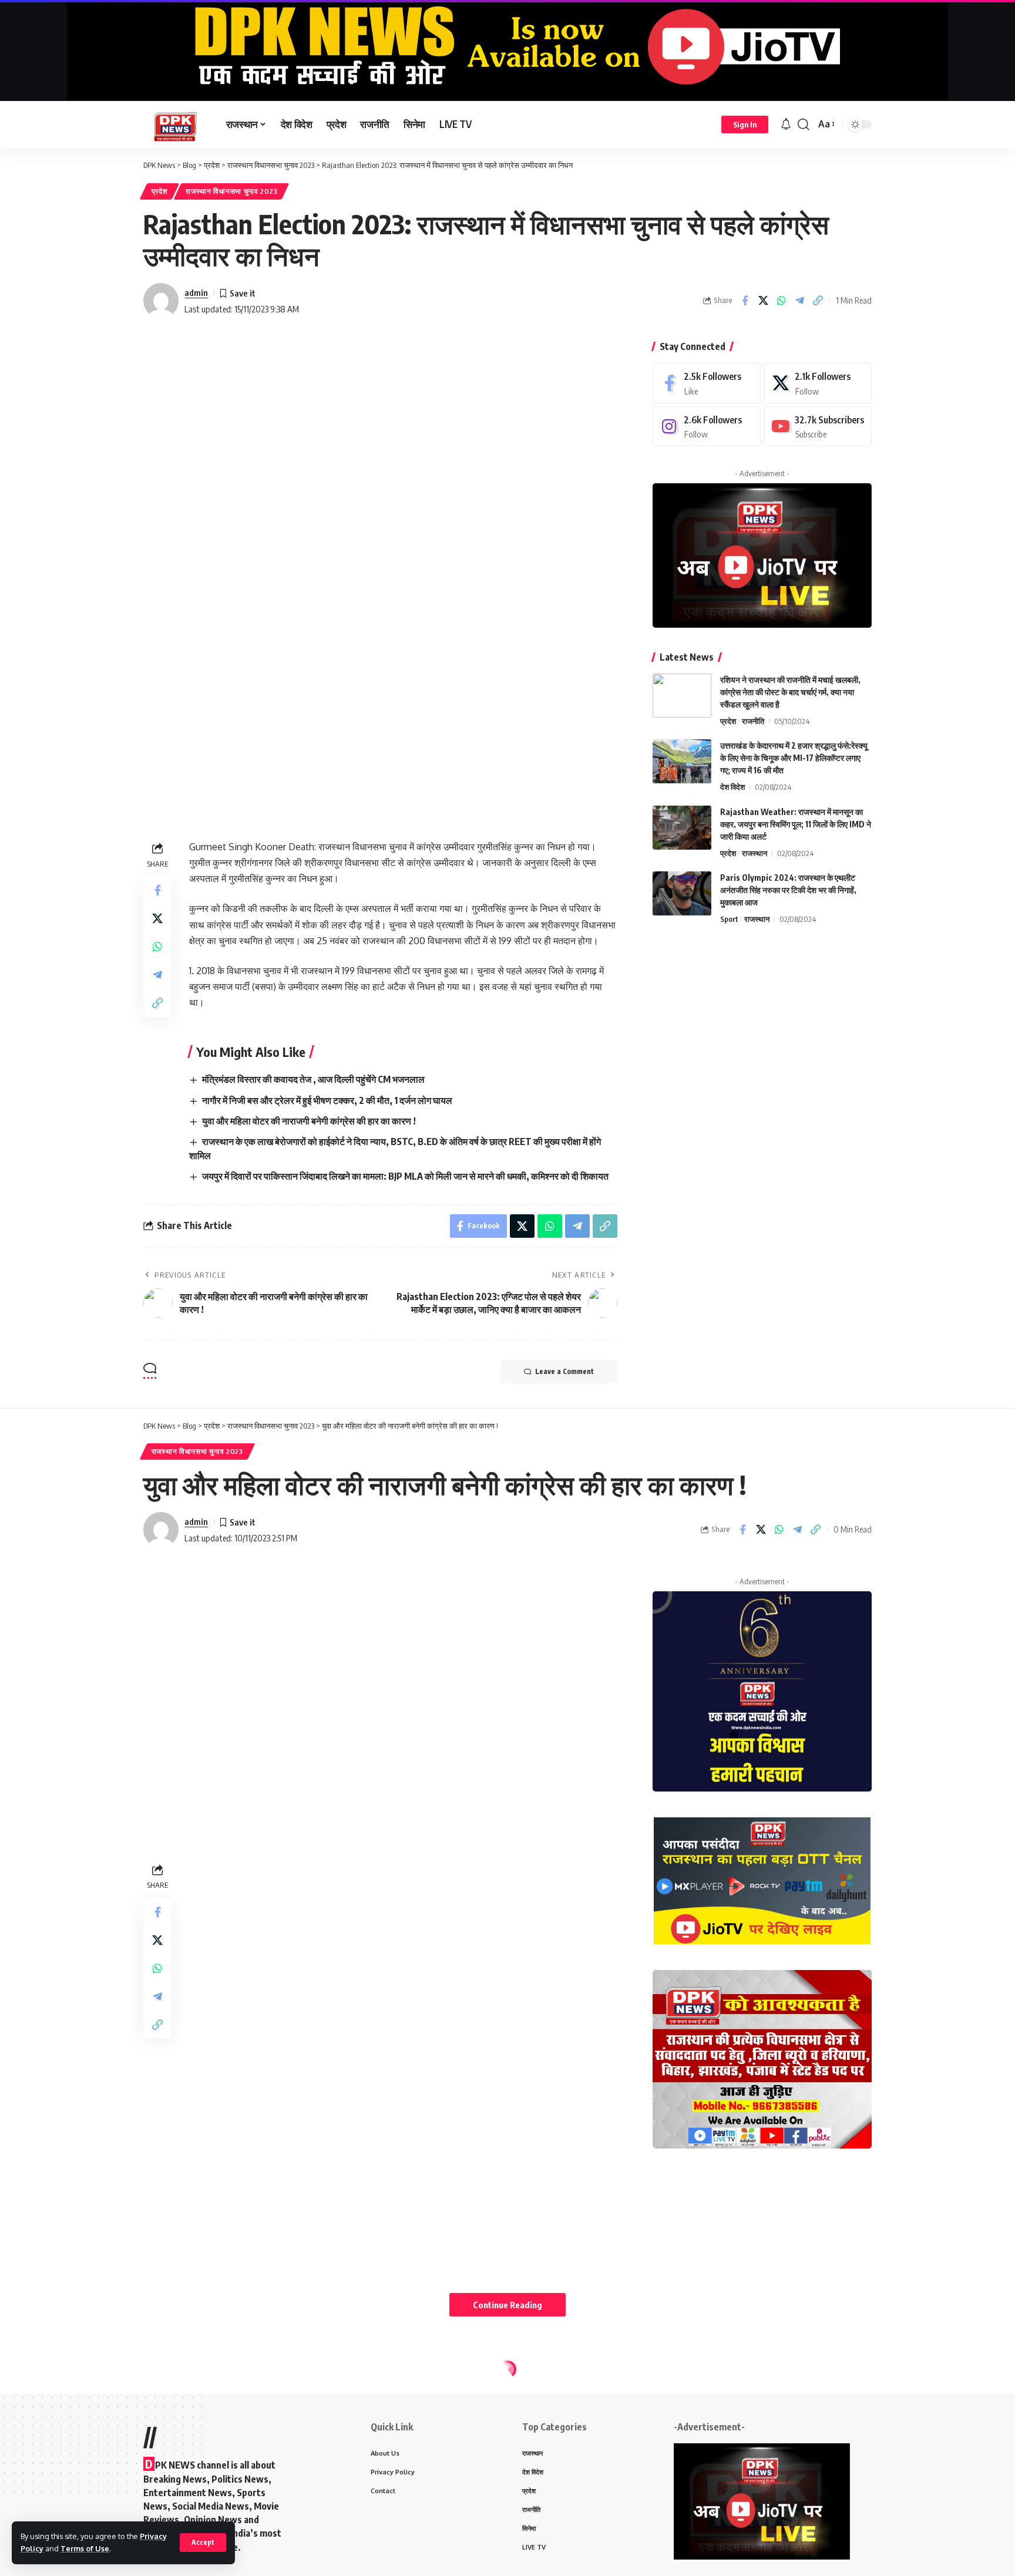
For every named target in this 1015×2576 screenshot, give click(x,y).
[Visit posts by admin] (161, 301)
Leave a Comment (564, 1371)
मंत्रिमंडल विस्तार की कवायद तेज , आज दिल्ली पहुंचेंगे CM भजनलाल (313, 1079)
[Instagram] (707, 427)
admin (196, 292)
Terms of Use (85, 2548)
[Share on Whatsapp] (781, 301)
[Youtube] (818, 427)
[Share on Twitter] (763, 301)
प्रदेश (160, 191)
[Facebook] (707, 383)
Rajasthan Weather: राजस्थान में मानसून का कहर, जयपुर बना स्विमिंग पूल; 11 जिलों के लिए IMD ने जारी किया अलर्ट (796, 824)
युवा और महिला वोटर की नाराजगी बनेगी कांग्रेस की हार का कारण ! (309, 1121)
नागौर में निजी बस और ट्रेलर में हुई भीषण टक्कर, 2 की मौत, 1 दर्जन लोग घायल (327, 1100)
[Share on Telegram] (799, 301)
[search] (804, 124)
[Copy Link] (818, 301)
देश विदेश (732, 787)
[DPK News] (175, 124)
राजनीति (753, 721)
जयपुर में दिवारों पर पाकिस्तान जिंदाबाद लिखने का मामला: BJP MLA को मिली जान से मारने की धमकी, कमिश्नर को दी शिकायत (405, 1176)
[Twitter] (818, 383)
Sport (729, 919)
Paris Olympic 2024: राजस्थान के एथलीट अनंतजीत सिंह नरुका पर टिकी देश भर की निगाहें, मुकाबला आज (788, 890)
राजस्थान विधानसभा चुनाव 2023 (231, 191)
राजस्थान (754, 853)
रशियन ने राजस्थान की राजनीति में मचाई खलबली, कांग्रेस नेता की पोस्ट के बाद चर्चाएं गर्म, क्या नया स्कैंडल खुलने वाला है (790, 692)
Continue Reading (508, 2305)
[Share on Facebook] (745, 301)
